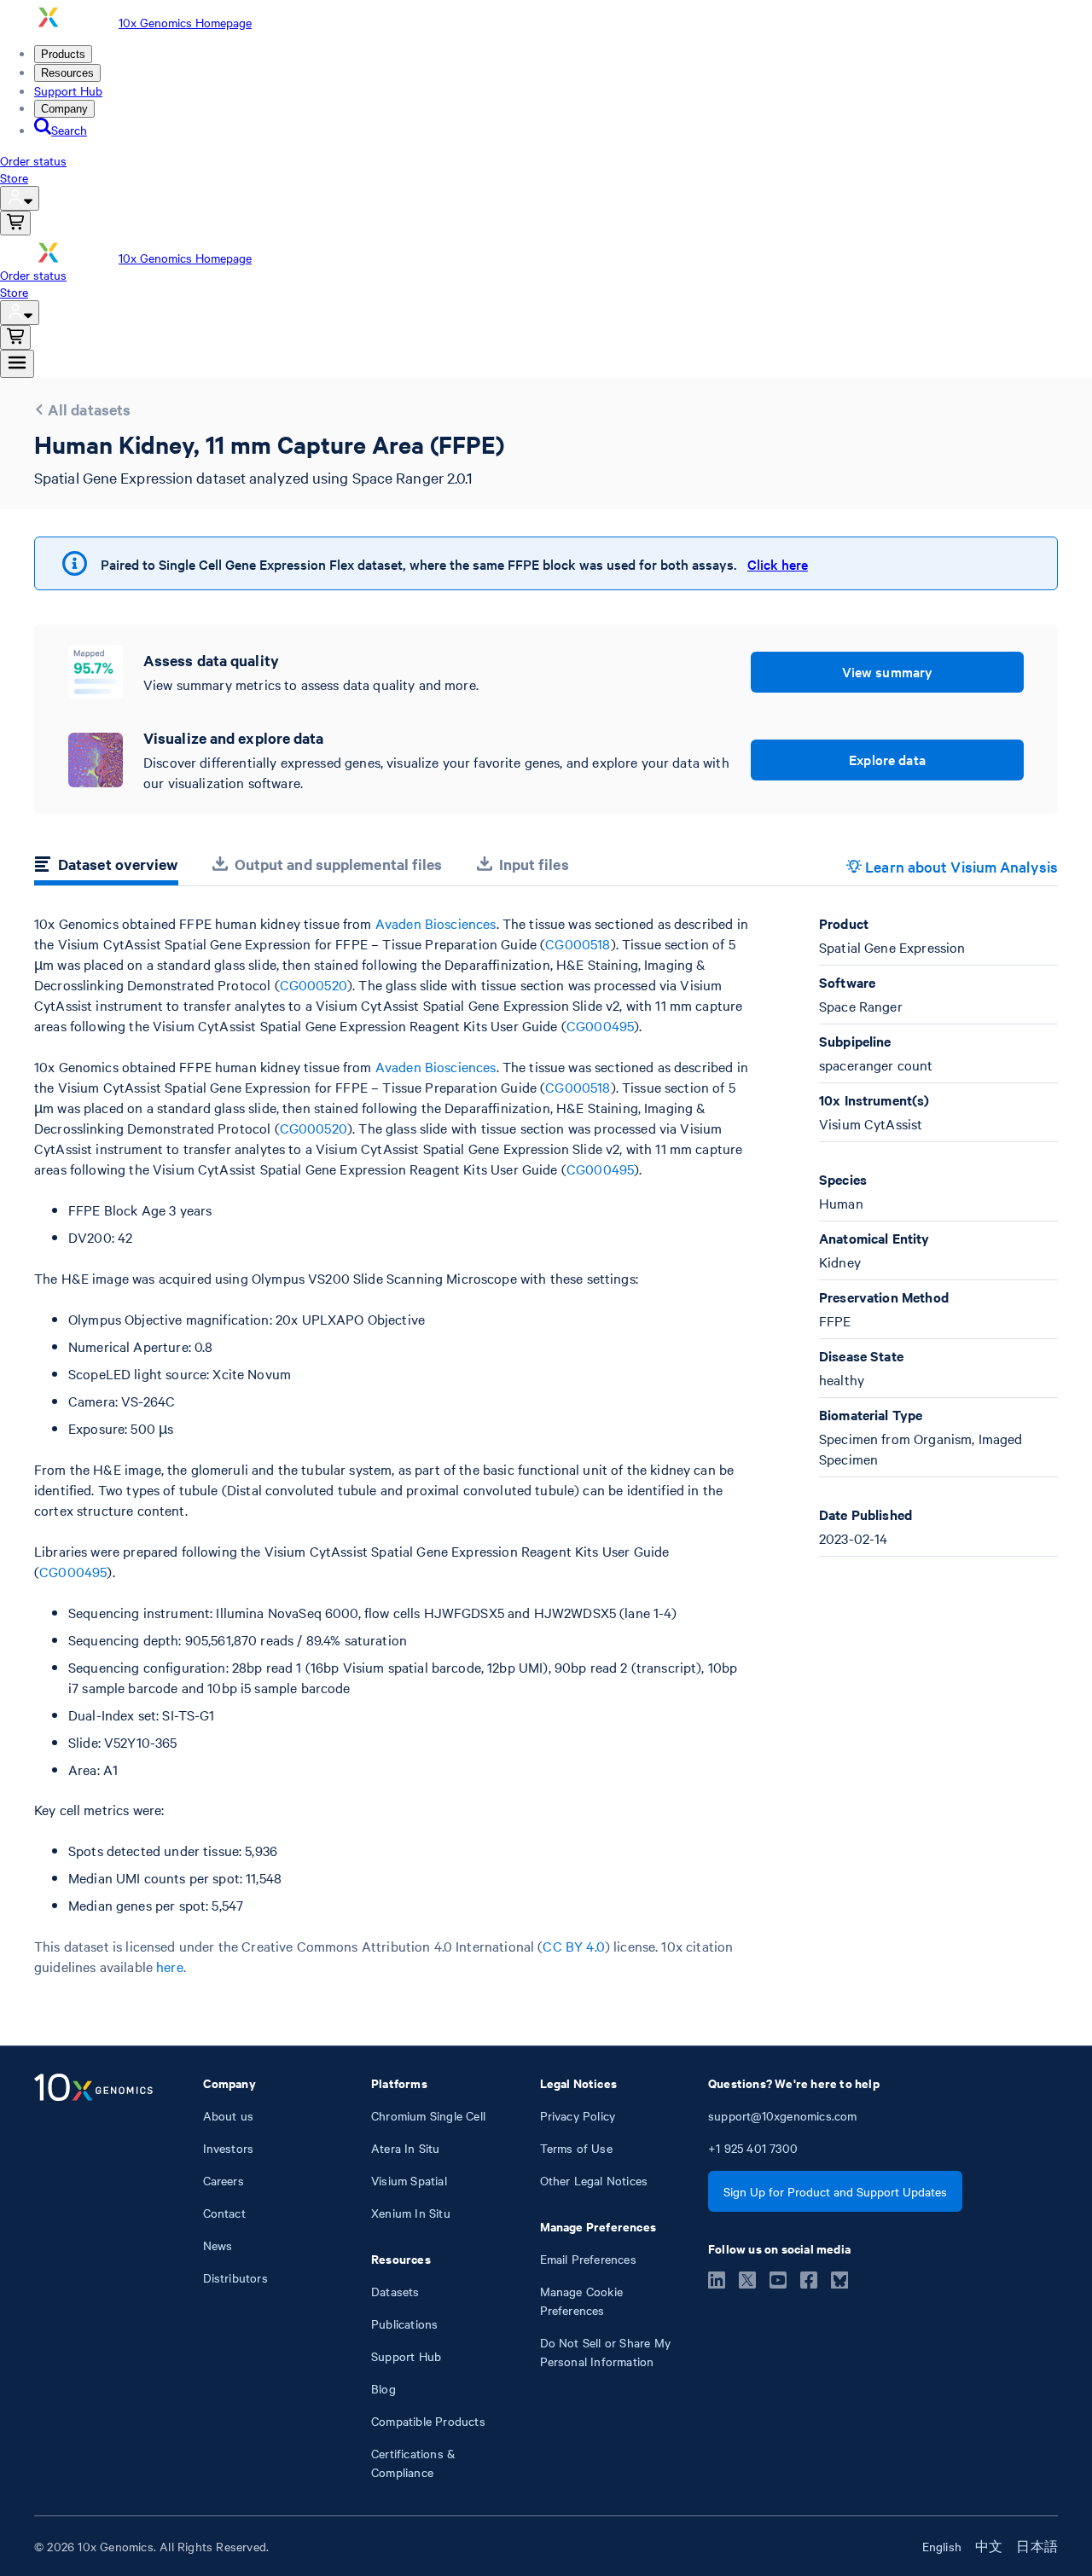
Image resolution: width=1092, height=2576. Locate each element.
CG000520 (314, 984)
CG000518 (578, 943)
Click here (778, 564)
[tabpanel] (546, 1445)
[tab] (106, 867)
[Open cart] (15, 223)
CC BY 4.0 (573, 1946)
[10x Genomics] (93, 2277)
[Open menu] (17, 364)
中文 (989, 2546)
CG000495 (600, 1025)
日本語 (1037, 2546)
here (170, 1966)
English (942, 2546)
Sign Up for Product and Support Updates (835, 2191)
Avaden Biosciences (436, 923)
